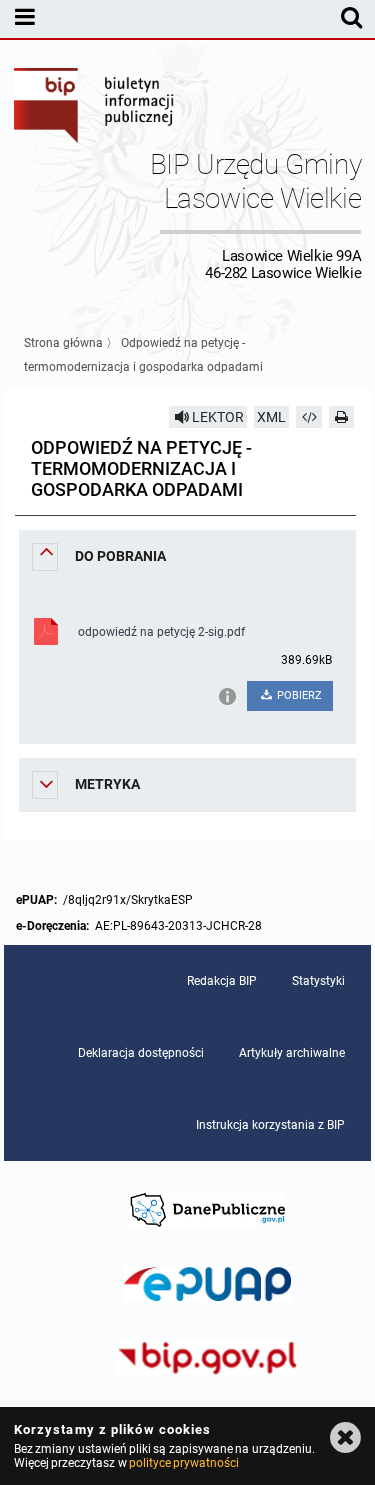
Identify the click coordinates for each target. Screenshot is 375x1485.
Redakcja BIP (222, 981)
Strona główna (63, 343)
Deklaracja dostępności (141, 1053)
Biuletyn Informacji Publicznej (95, 108)
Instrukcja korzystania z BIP (270, 1125)
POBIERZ (298, 695)
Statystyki (318, 981)
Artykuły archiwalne (292, 1053)
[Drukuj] (342, 417)
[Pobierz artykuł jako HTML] (309, 417)
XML (271, 417)
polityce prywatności (184, 1463)
